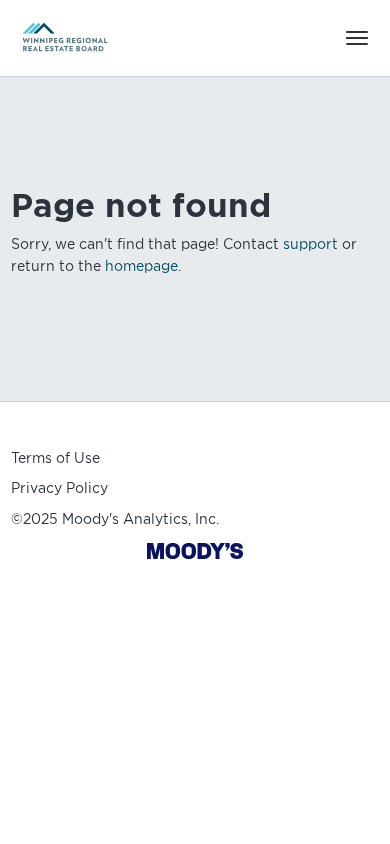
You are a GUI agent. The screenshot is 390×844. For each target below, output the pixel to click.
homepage (141, 266)
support (310, 244)
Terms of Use (55, 458)
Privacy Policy (59, 488)
